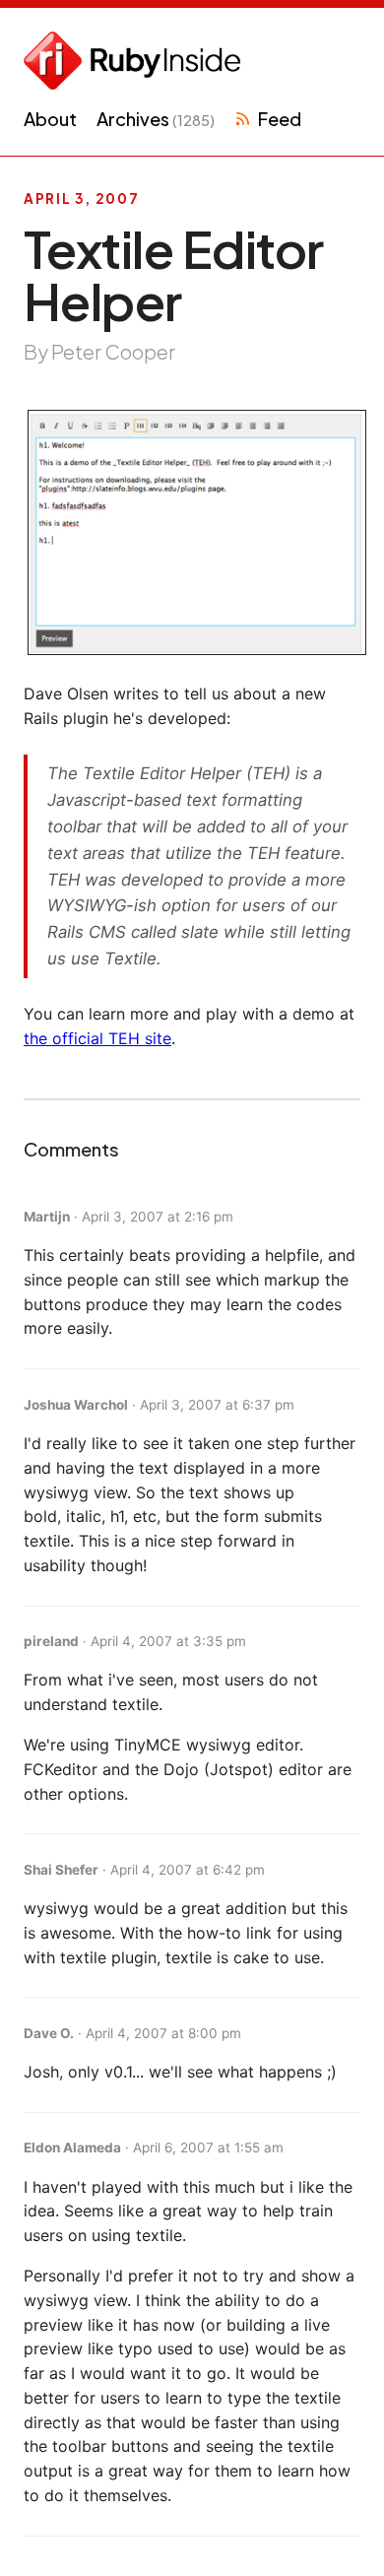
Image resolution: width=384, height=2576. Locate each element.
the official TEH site (97, 1038)
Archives (156, 119)
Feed (279, 119)
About (50, 119)
